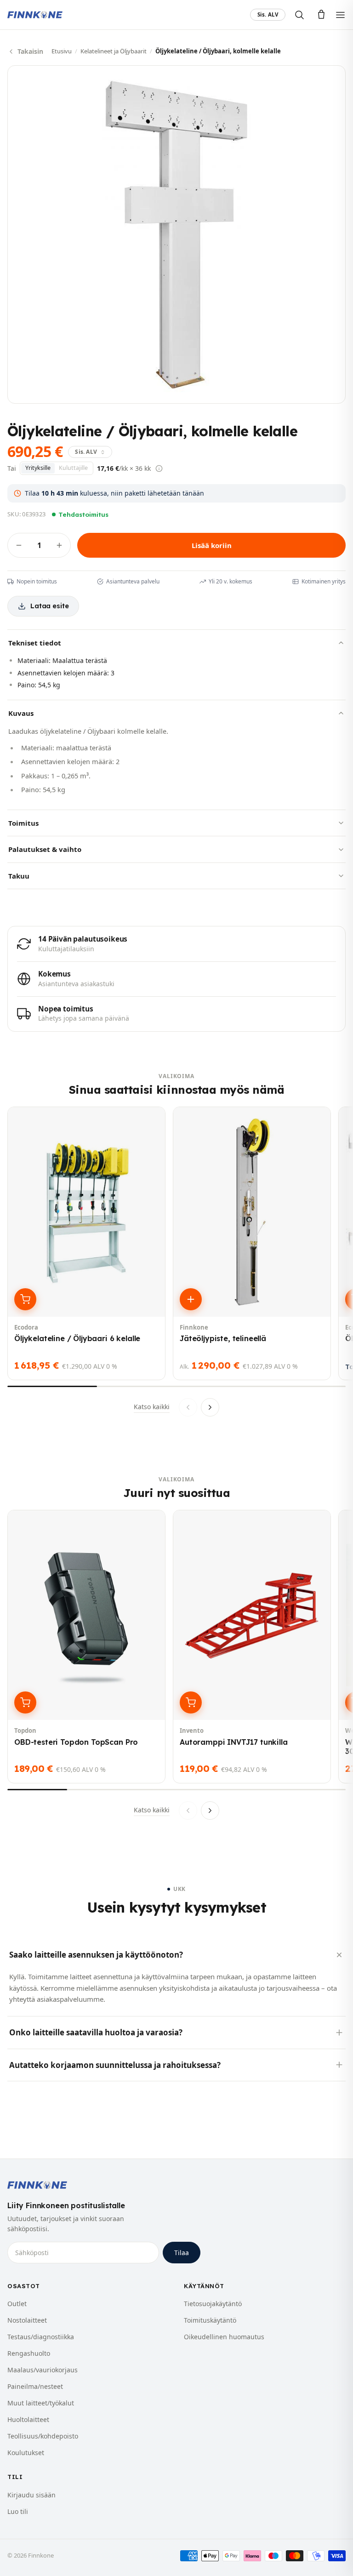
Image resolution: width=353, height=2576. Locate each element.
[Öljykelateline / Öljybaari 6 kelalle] (86, 1243)
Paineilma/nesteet (35, 2386)
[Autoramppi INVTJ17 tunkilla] (252, 1647)
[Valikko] (340, 15)
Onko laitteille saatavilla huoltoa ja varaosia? (96, 2032)
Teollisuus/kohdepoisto (43, 2436)
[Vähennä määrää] (19, 545)
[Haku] (299, 15)
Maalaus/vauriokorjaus (43, 2370)
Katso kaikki (152, 1407)
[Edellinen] (188, 1407)
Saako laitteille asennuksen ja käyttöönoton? (96, 1955)
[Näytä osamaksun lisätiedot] (159, 468)
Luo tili (18, 2511)
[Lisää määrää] (59, 545)
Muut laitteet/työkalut (41, 2403)
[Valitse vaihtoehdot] (191, 1299)
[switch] (268, 15)
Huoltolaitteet (28, 2419)
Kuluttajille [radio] (73, 468)
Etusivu (62, 51)
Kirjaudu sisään (31, 2495)
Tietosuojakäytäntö (213, 2304)
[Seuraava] (210, 1407)
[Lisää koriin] (25, 1299)
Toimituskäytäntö (210, 2320)
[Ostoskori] (321, 15)
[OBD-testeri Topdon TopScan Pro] (86, 1647)
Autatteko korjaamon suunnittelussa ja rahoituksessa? (115, 2065)
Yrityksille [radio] (38, 468)
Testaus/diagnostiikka (41, 2337)
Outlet (17, 2304)
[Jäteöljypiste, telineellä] (252, 1243)
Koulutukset (26, 2453)
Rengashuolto (29, 2353)
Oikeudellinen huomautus (224, 2337)
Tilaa (182, 2253)
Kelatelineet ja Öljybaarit (114, 51)
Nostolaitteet (27, 2320)
